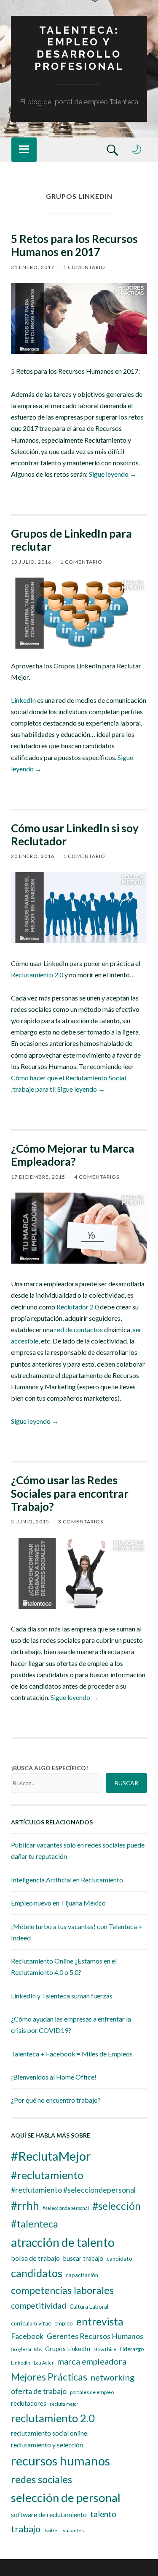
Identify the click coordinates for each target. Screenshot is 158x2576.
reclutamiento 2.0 (53, 2418)
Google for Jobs (26, 2349)
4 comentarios (97, 1177)
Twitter (52, 2530)
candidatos (37, 2273)
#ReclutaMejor (51, 2156)
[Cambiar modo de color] (137, 149)
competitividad (39, 2305)
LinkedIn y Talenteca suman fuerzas (62, 1996)
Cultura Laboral (89, 2307)
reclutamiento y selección (47, 2445)
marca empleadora (92, 2361)
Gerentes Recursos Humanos (95, 2336)
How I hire (105, 2349)
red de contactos (79, 1329)
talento (103, 2514)
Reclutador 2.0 (78, 1307)
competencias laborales (62, 2290)
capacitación (82, 2275)
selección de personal (66, 2498)
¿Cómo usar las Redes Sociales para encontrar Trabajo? (70, 1493)
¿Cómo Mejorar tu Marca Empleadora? (73, 1155)
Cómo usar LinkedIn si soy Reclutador (75, 835)
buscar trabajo (83, 2258)
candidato (119, 2259)
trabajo (26, 2529)
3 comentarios (81, 1522)
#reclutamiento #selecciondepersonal (73, 2190)
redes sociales (42, 2479)
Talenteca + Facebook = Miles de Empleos (72, 2054)
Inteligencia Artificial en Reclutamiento (67, 1880)
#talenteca (35, 2224)
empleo (64, 2323)
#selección (116, 2206)
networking (112, 2377)
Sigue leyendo (113, 474)
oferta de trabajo (39, 2391)
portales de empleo (92, 2392)
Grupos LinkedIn (68, 2349)
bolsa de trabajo (35, 2258)
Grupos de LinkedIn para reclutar (71, 540)
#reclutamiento (47, 2175)
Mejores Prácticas (49, 2377)
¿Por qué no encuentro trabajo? (56, 2100)
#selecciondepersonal (66, 2208)
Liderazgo (132, 2349)
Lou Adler (44, 2363)
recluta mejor (64, 2404)
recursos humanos (60, 2461)
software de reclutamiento (49, 2515)
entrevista (100, 2321)
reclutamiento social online (49, 2433)
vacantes (73, 2530)
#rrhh (25, 2206)
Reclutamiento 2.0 (37, 975)
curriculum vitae (31, 2323)
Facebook (27, 2336)
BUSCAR (126, 1783)
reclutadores (29, 2403)
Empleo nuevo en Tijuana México (58, 1903)
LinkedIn (23, 700)
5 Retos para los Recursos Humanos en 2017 (74, 245)
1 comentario (84, 267)
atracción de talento (63, 2242)
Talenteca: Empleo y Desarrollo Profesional (79, 48)
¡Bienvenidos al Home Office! (54, 2077)
